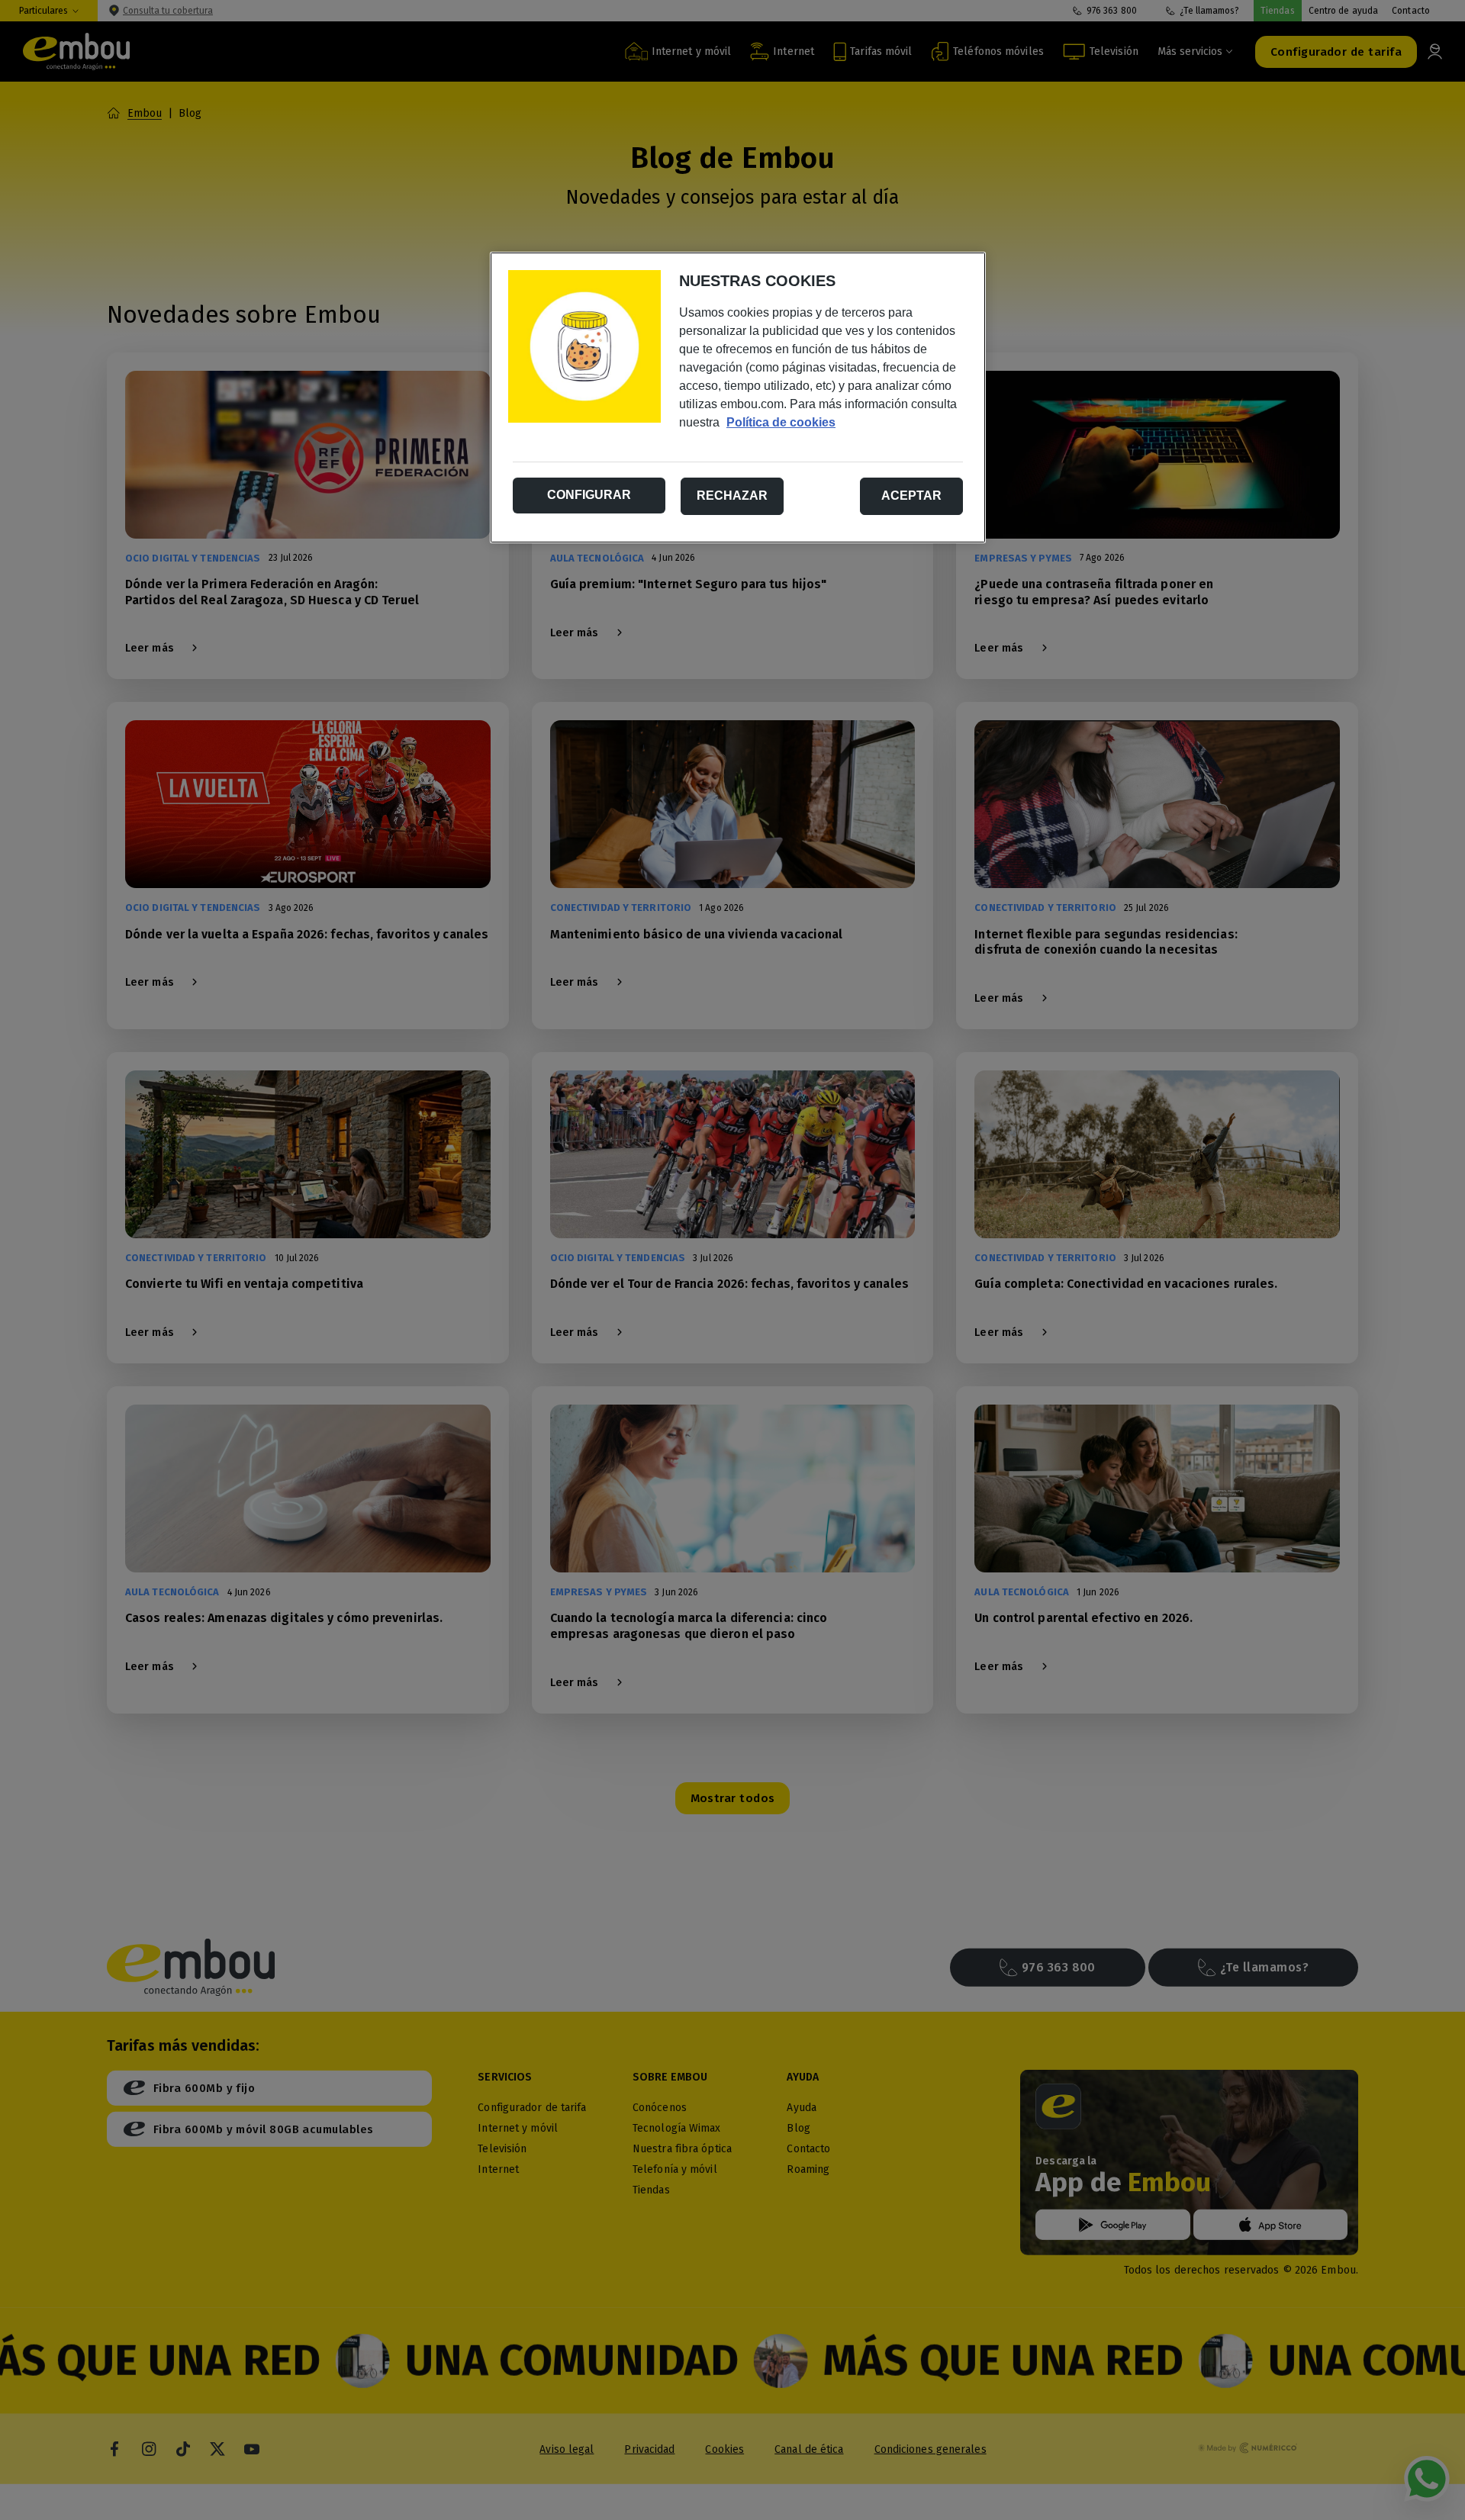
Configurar (589, 495)
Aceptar (911, 496)
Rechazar (732, 496)
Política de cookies (781, 422)
